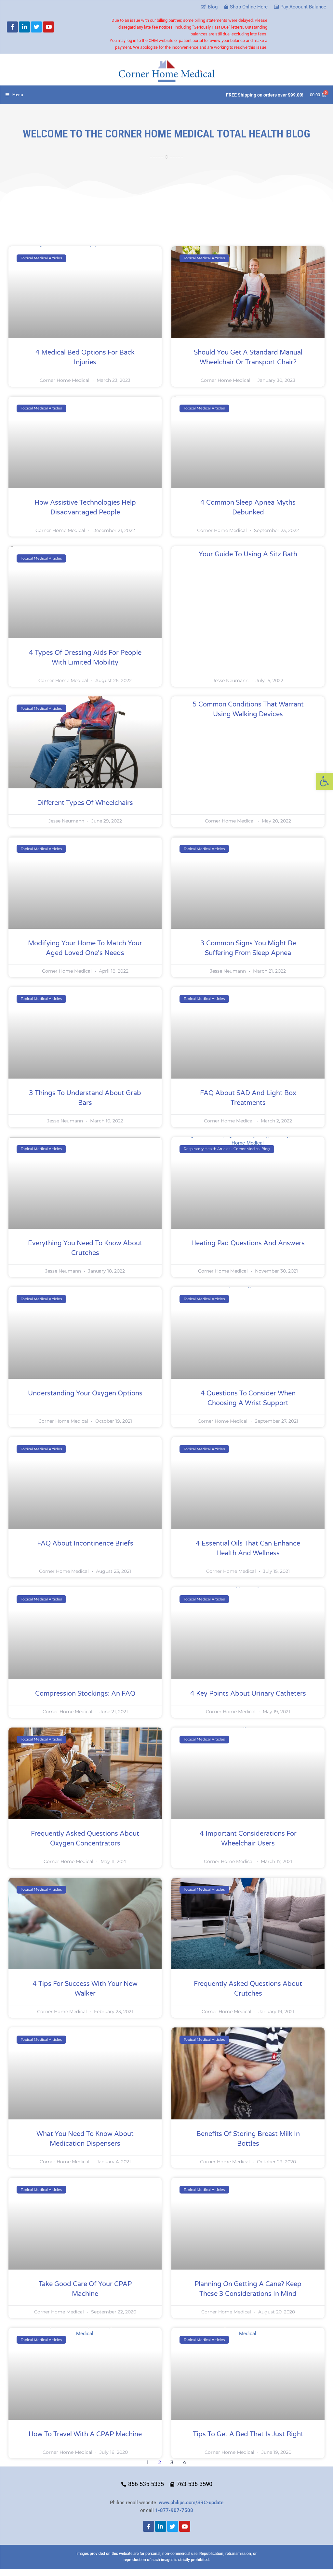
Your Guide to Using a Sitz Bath (248, 554)
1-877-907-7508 (174, 2510)
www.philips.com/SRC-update (191, 2503)
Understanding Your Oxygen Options (85, 1393)
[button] (325, 781)
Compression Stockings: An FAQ (85, 1694)
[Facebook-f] (12, 27)
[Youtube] (48, 27)
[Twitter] (36, 27)
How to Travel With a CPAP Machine (85, 2434)
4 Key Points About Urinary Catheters (248, 1694)
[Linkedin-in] (24, 27)
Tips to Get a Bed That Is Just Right (248, 2434)
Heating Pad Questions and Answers (248, 1243)
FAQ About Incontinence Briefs (85, 1544)
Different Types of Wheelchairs (85, 803)
